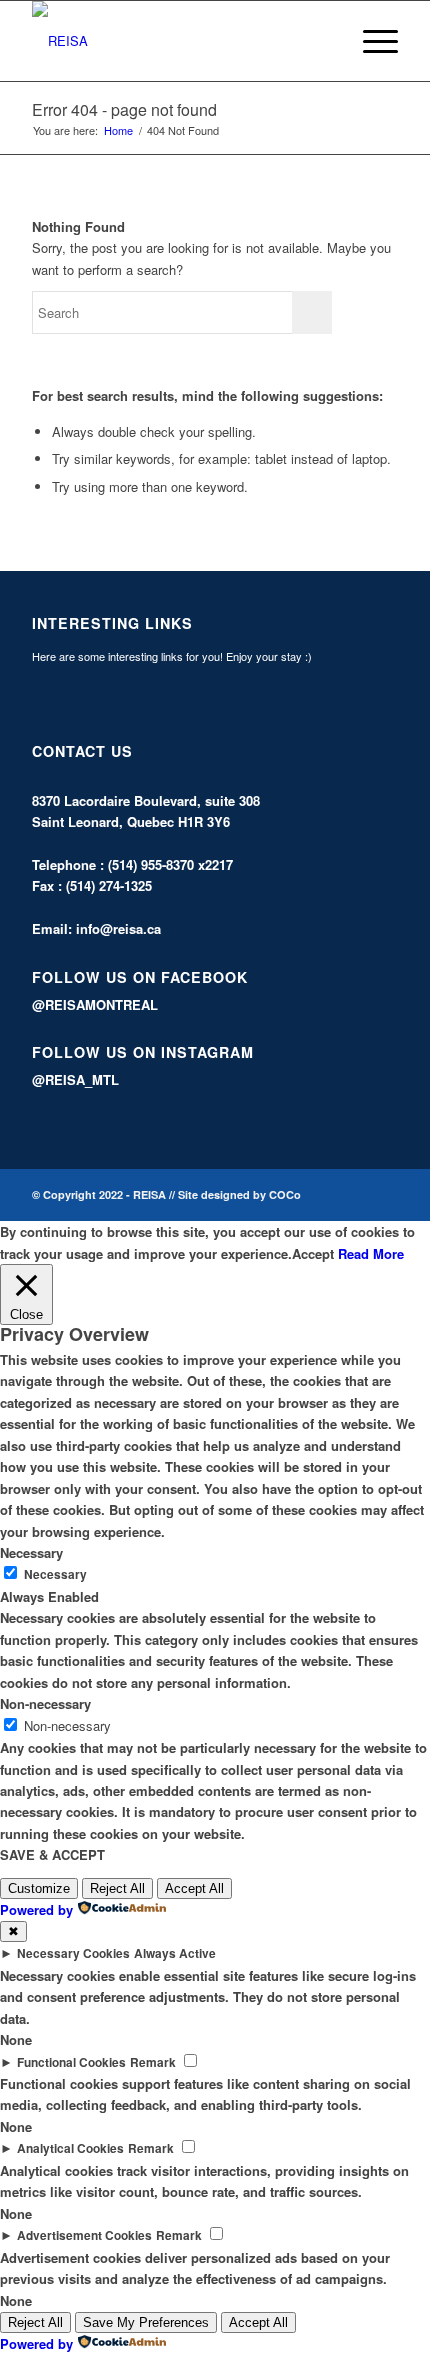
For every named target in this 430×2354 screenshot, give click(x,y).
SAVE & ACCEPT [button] (52, 1854)
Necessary (55, 1574)
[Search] (323, 41)
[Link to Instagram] (383, 1196)
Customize (39, 1888)
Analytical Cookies (70, 2148)
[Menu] (370, 41)
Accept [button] (313, 1253)
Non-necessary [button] (45, 1703)
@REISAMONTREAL (95, 1004)
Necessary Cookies (73, 1953)
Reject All (117, 1888)
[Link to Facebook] (353, 1196)
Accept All (194, 1888)
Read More (371, 1253)
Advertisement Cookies (84, 2235)
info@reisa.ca (118, 928)
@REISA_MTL (75, 1079)
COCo (285, 1194)
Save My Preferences (146, 2322)
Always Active (175, 1953)
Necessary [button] (31, 1552)
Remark (153, 2062)
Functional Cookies (71, 2062)
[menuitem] (323, 41)
